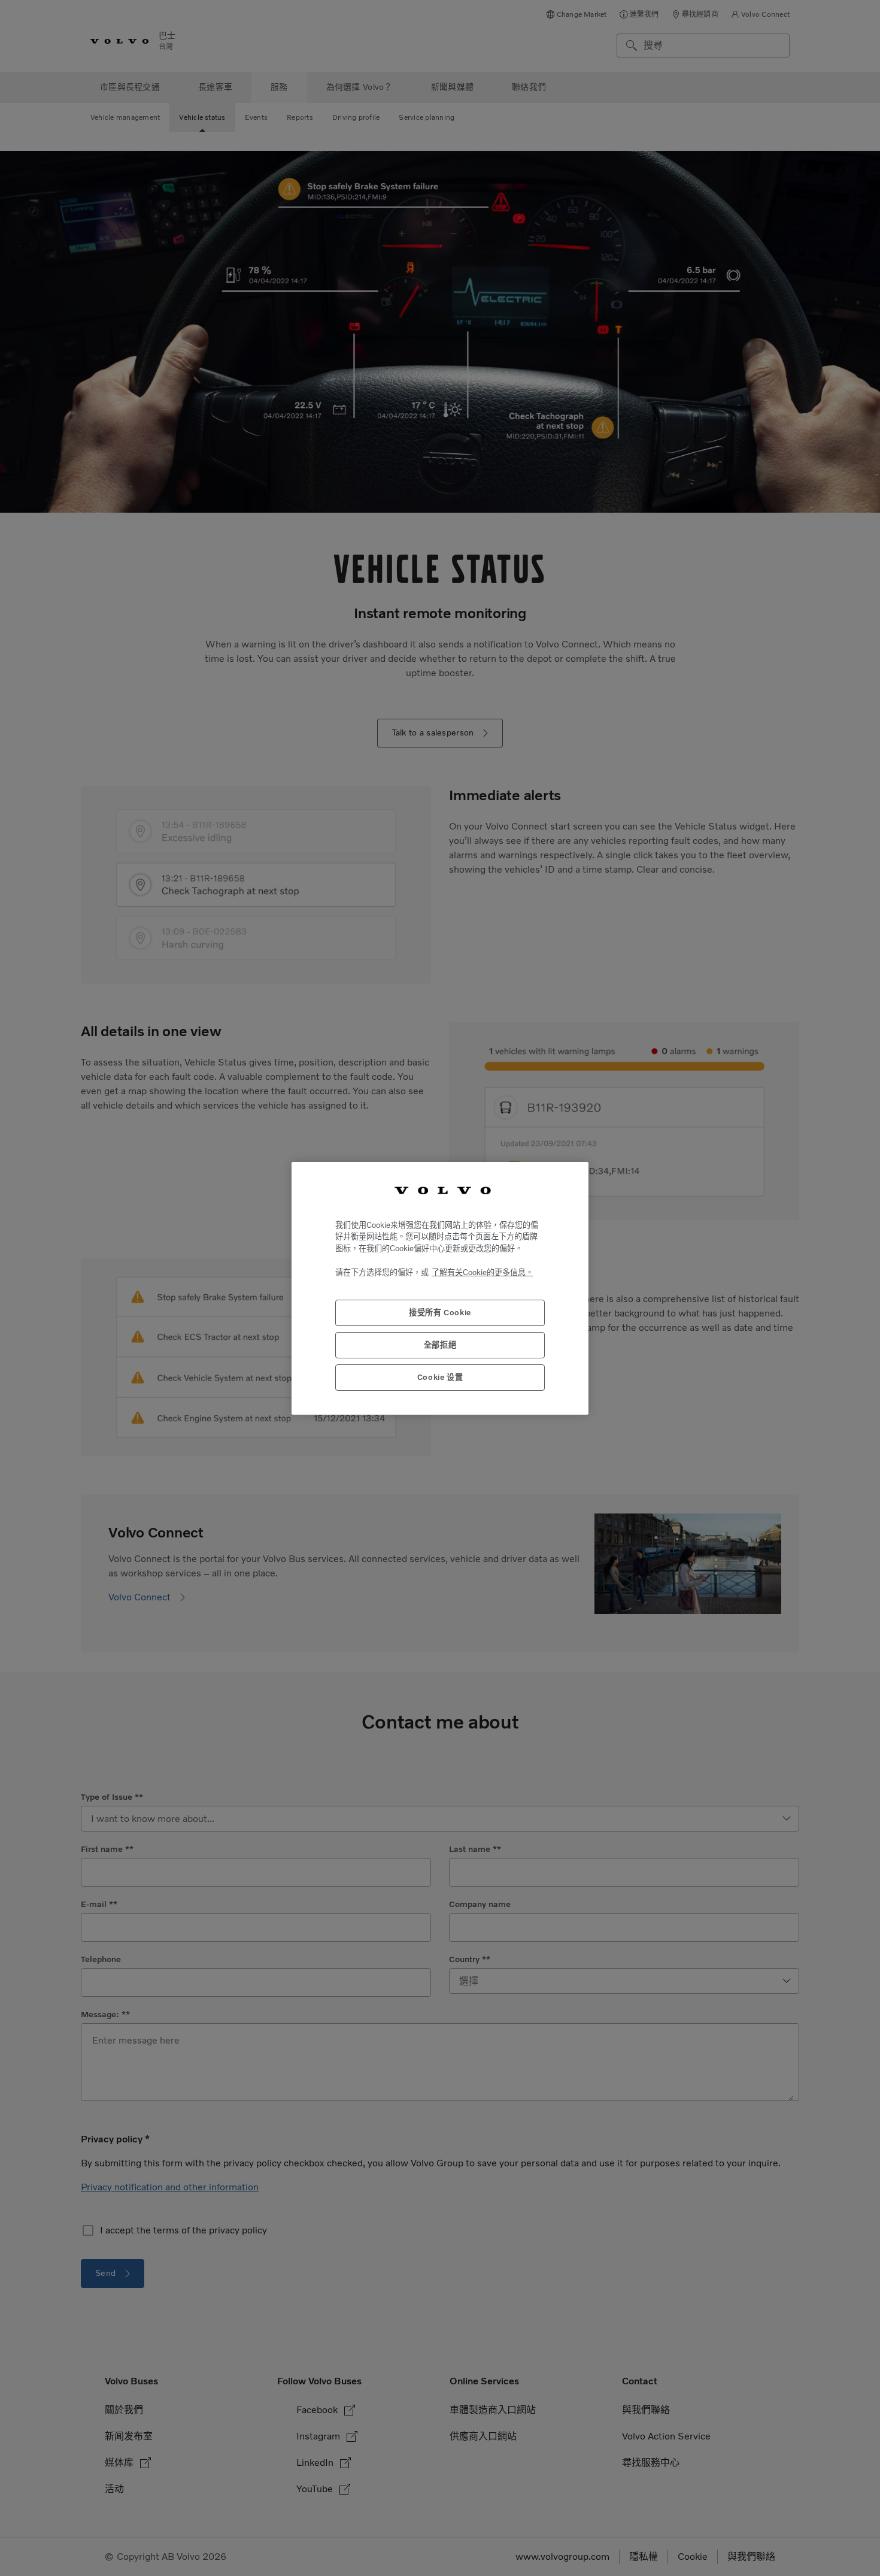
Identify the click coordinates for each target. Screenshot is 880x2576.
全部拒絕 (440, 1345)
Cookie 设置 (440, 1377)
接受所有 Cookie (440, 1313)
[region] (440, 1288)
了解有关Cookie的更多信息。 (483, 1272)
